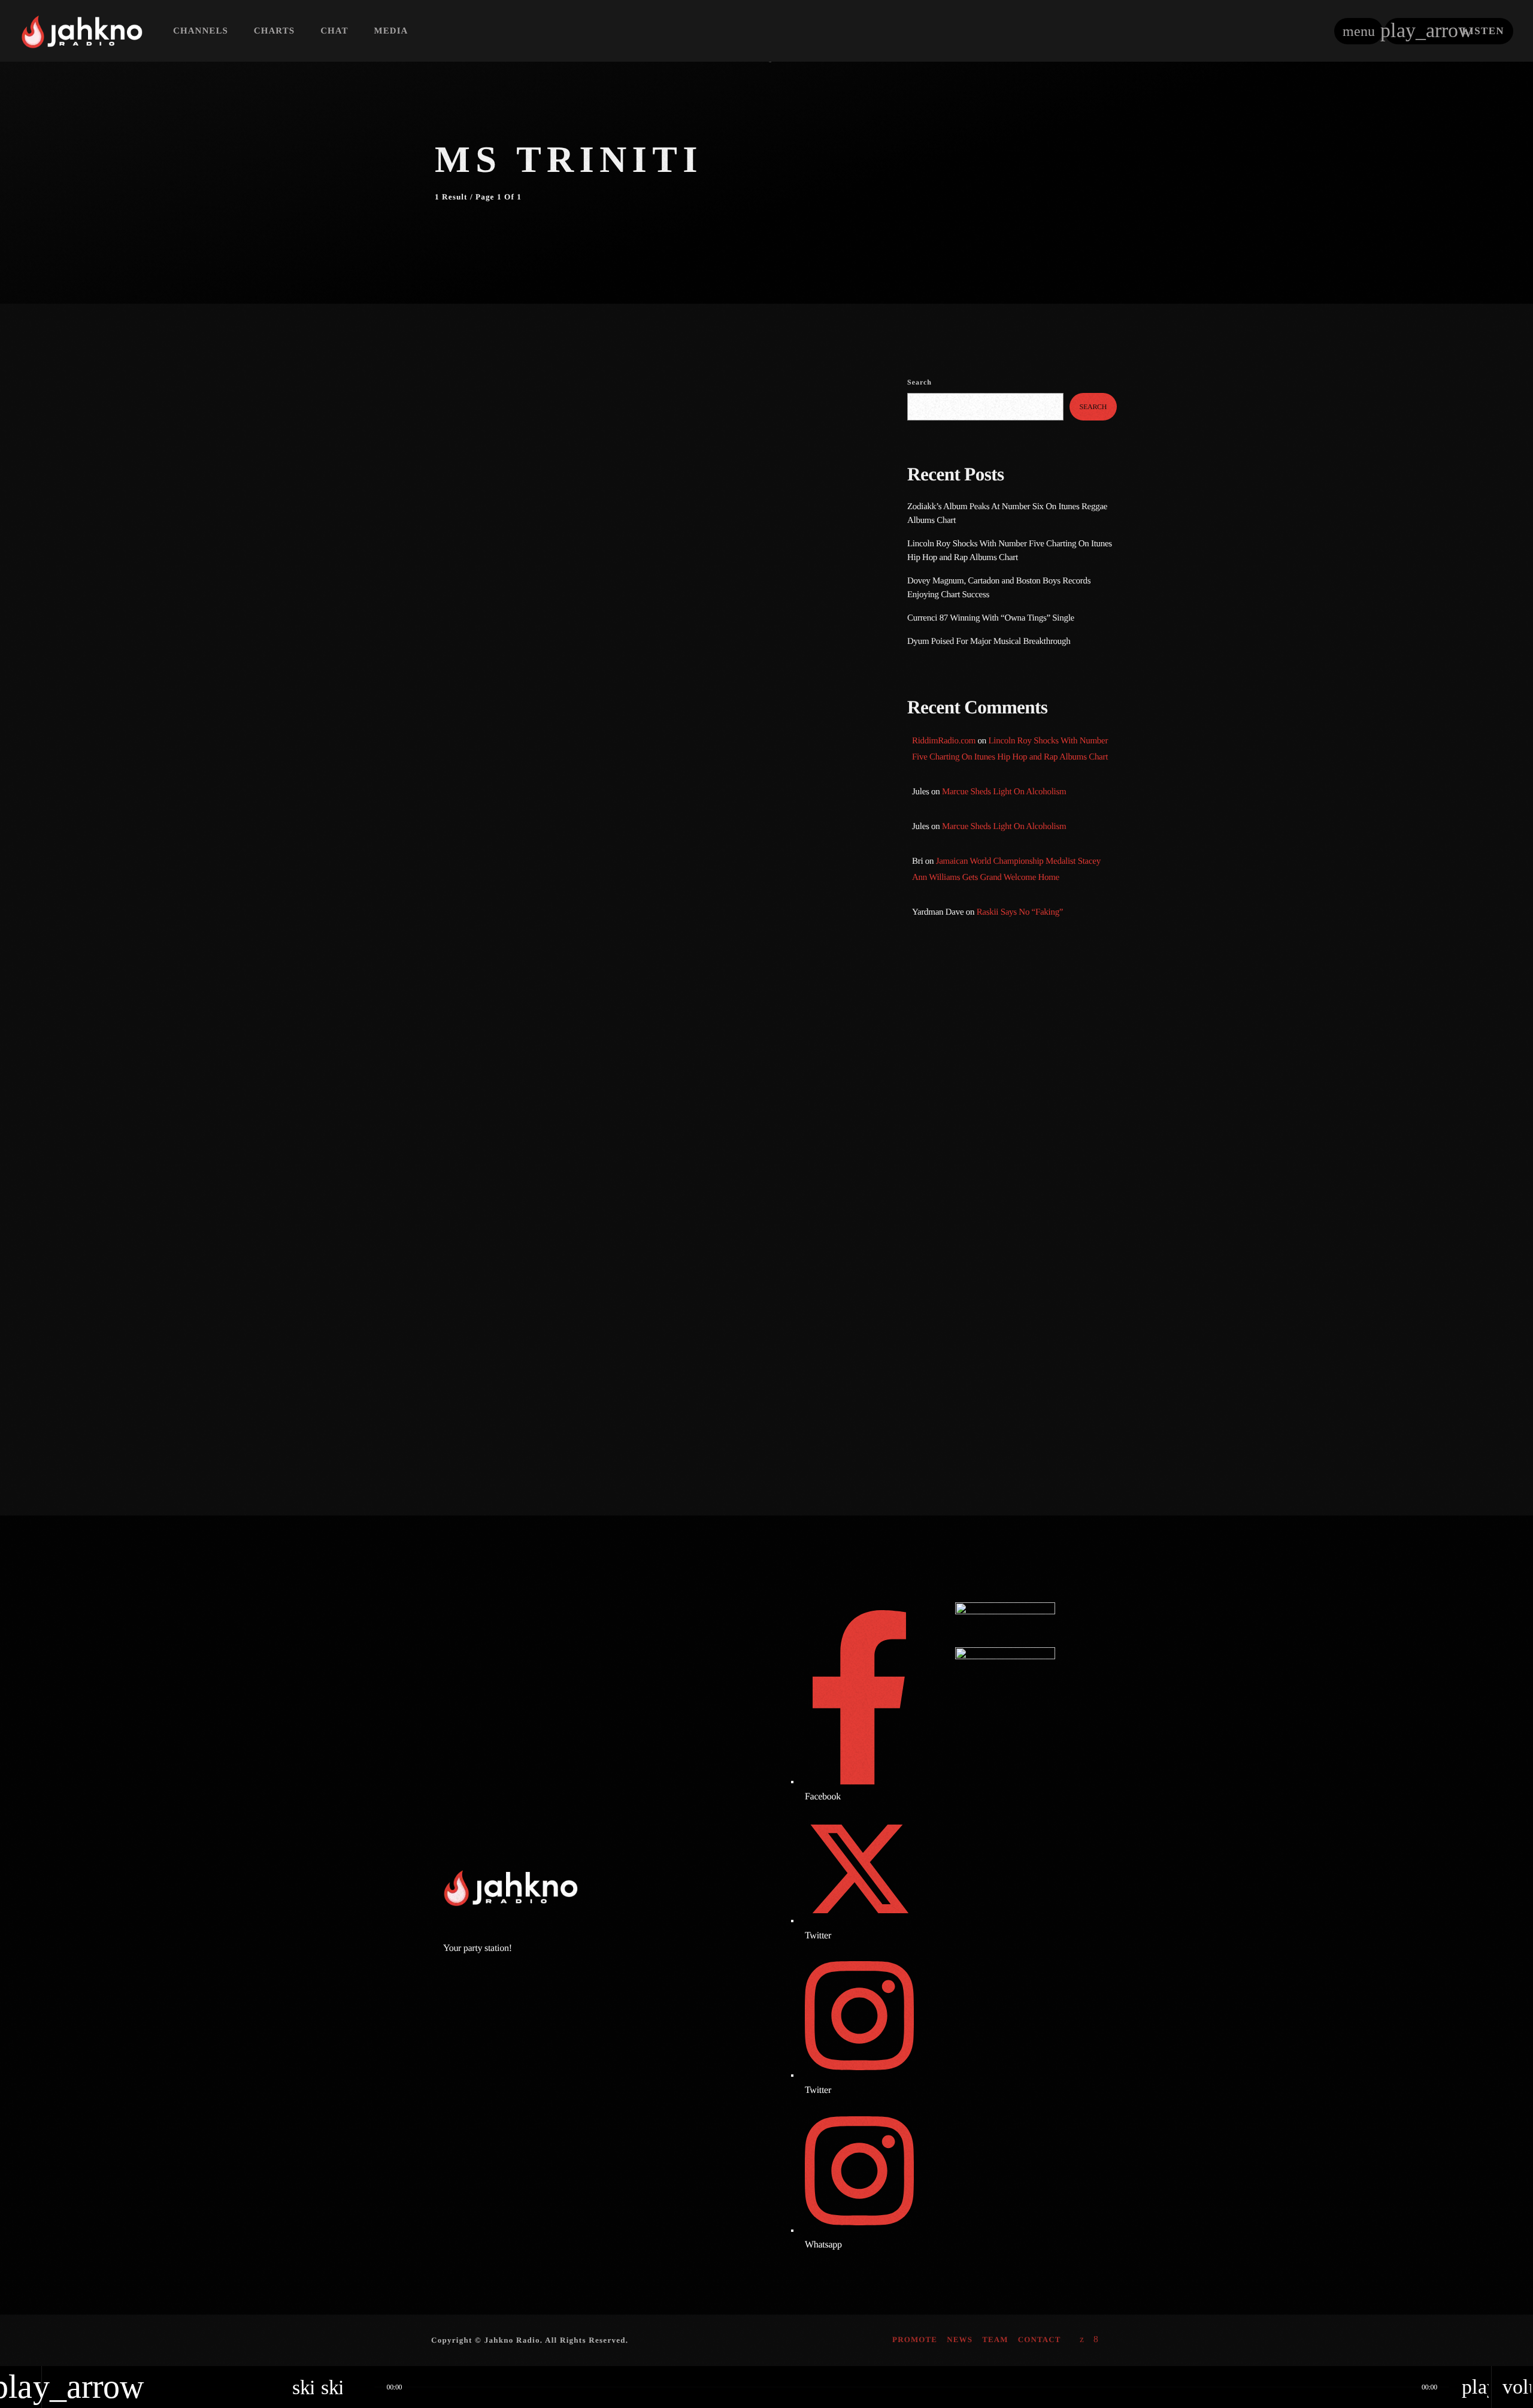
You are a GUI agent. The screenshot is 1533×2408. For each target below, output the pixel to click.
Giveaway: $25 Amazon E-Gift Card (1034, 1405)
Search (920, 382)
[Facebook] (1096, 2340)
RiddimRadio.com (944, 741)
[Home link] (82, 31)
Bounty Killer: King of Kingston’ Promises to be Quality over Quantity (1028, 1221)
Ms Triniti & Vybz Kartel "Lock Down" (572, 438)
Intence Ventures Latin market (1023, 1344)
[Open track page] (362, 2387)
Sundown (947, 1049)
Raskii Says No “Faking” (1020, 912)
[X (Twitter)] (1082, 2340)
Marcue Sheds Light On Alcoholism (1004, 792)
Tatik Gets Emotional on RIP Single (1033, 1283)
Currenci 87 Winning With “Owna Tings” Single (992, 618)
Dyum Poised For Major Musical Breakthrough (989, 642)
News (464, 414)
